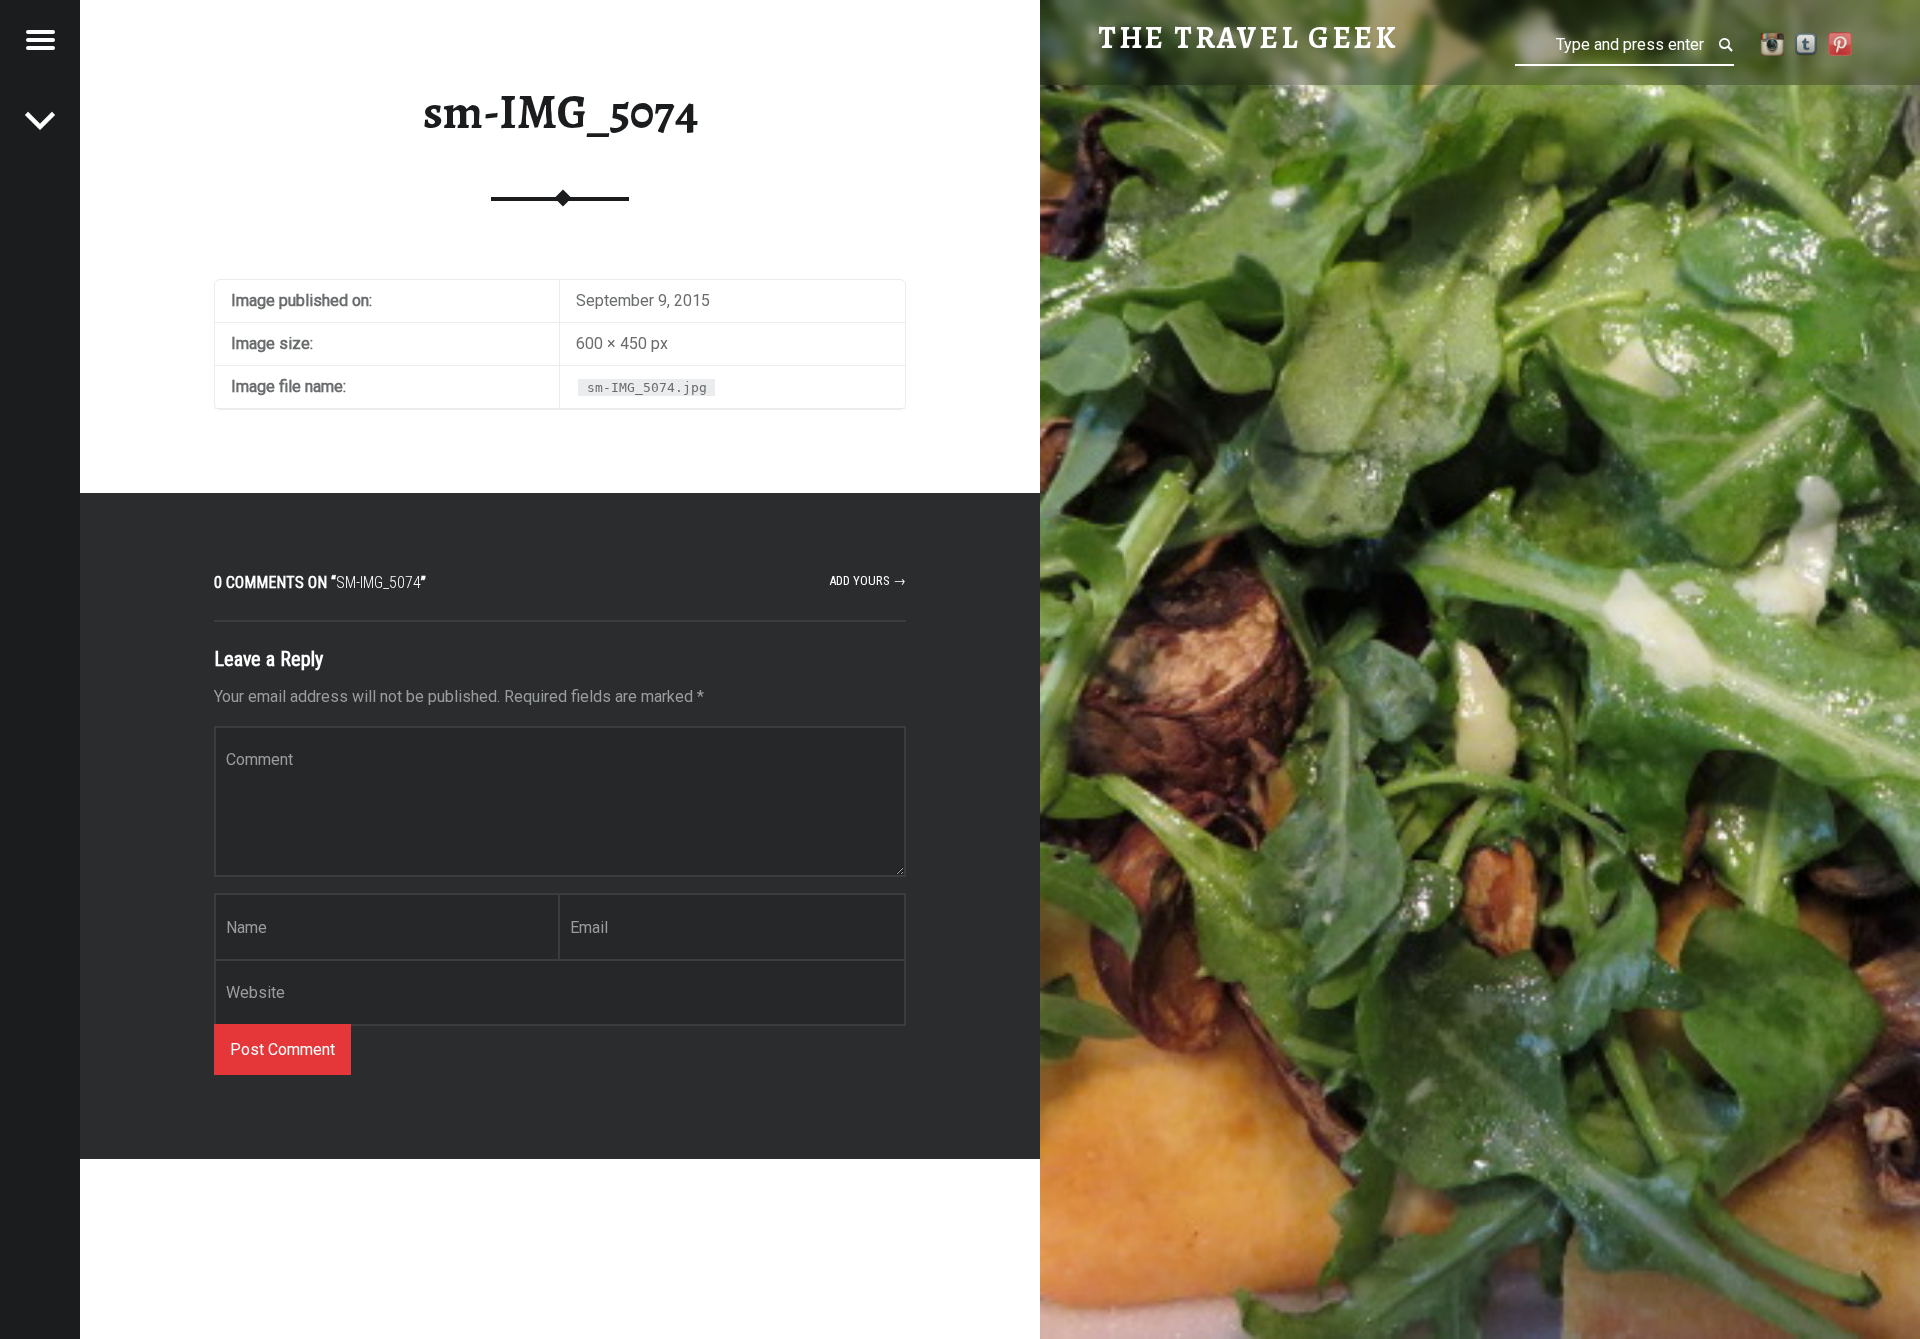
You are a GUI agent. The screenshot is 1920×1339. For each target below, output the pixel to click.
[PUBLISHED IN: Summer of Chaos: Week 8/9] (40, 120)
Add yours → (867, 580)
